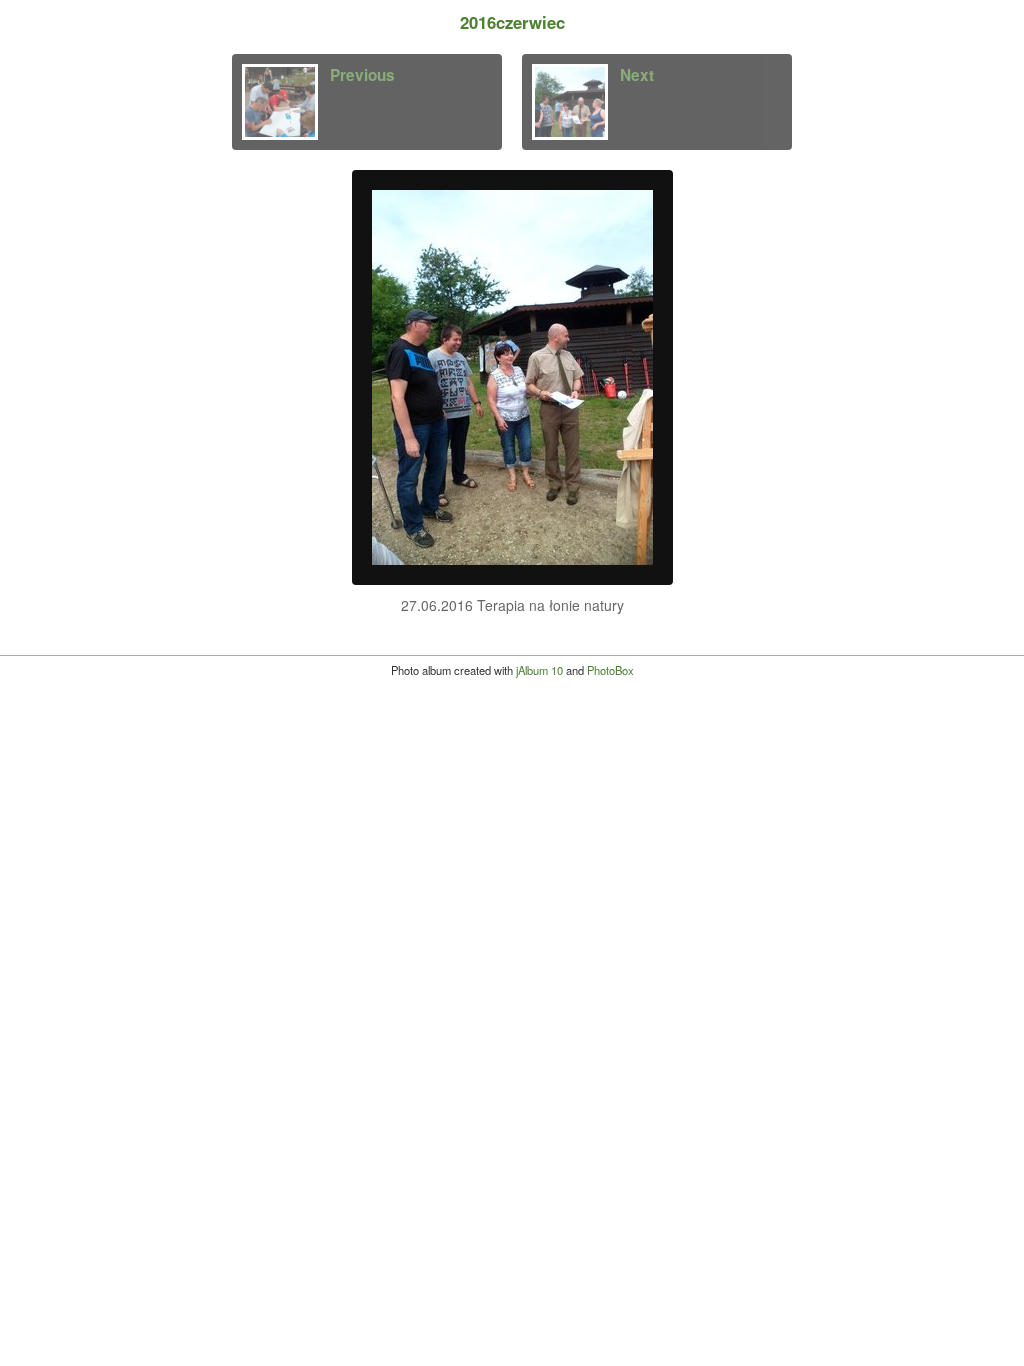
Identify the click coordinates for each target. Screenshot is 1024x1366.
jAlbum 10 (539, 670)
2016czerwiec (512, 22)
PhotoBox (610, 670)
